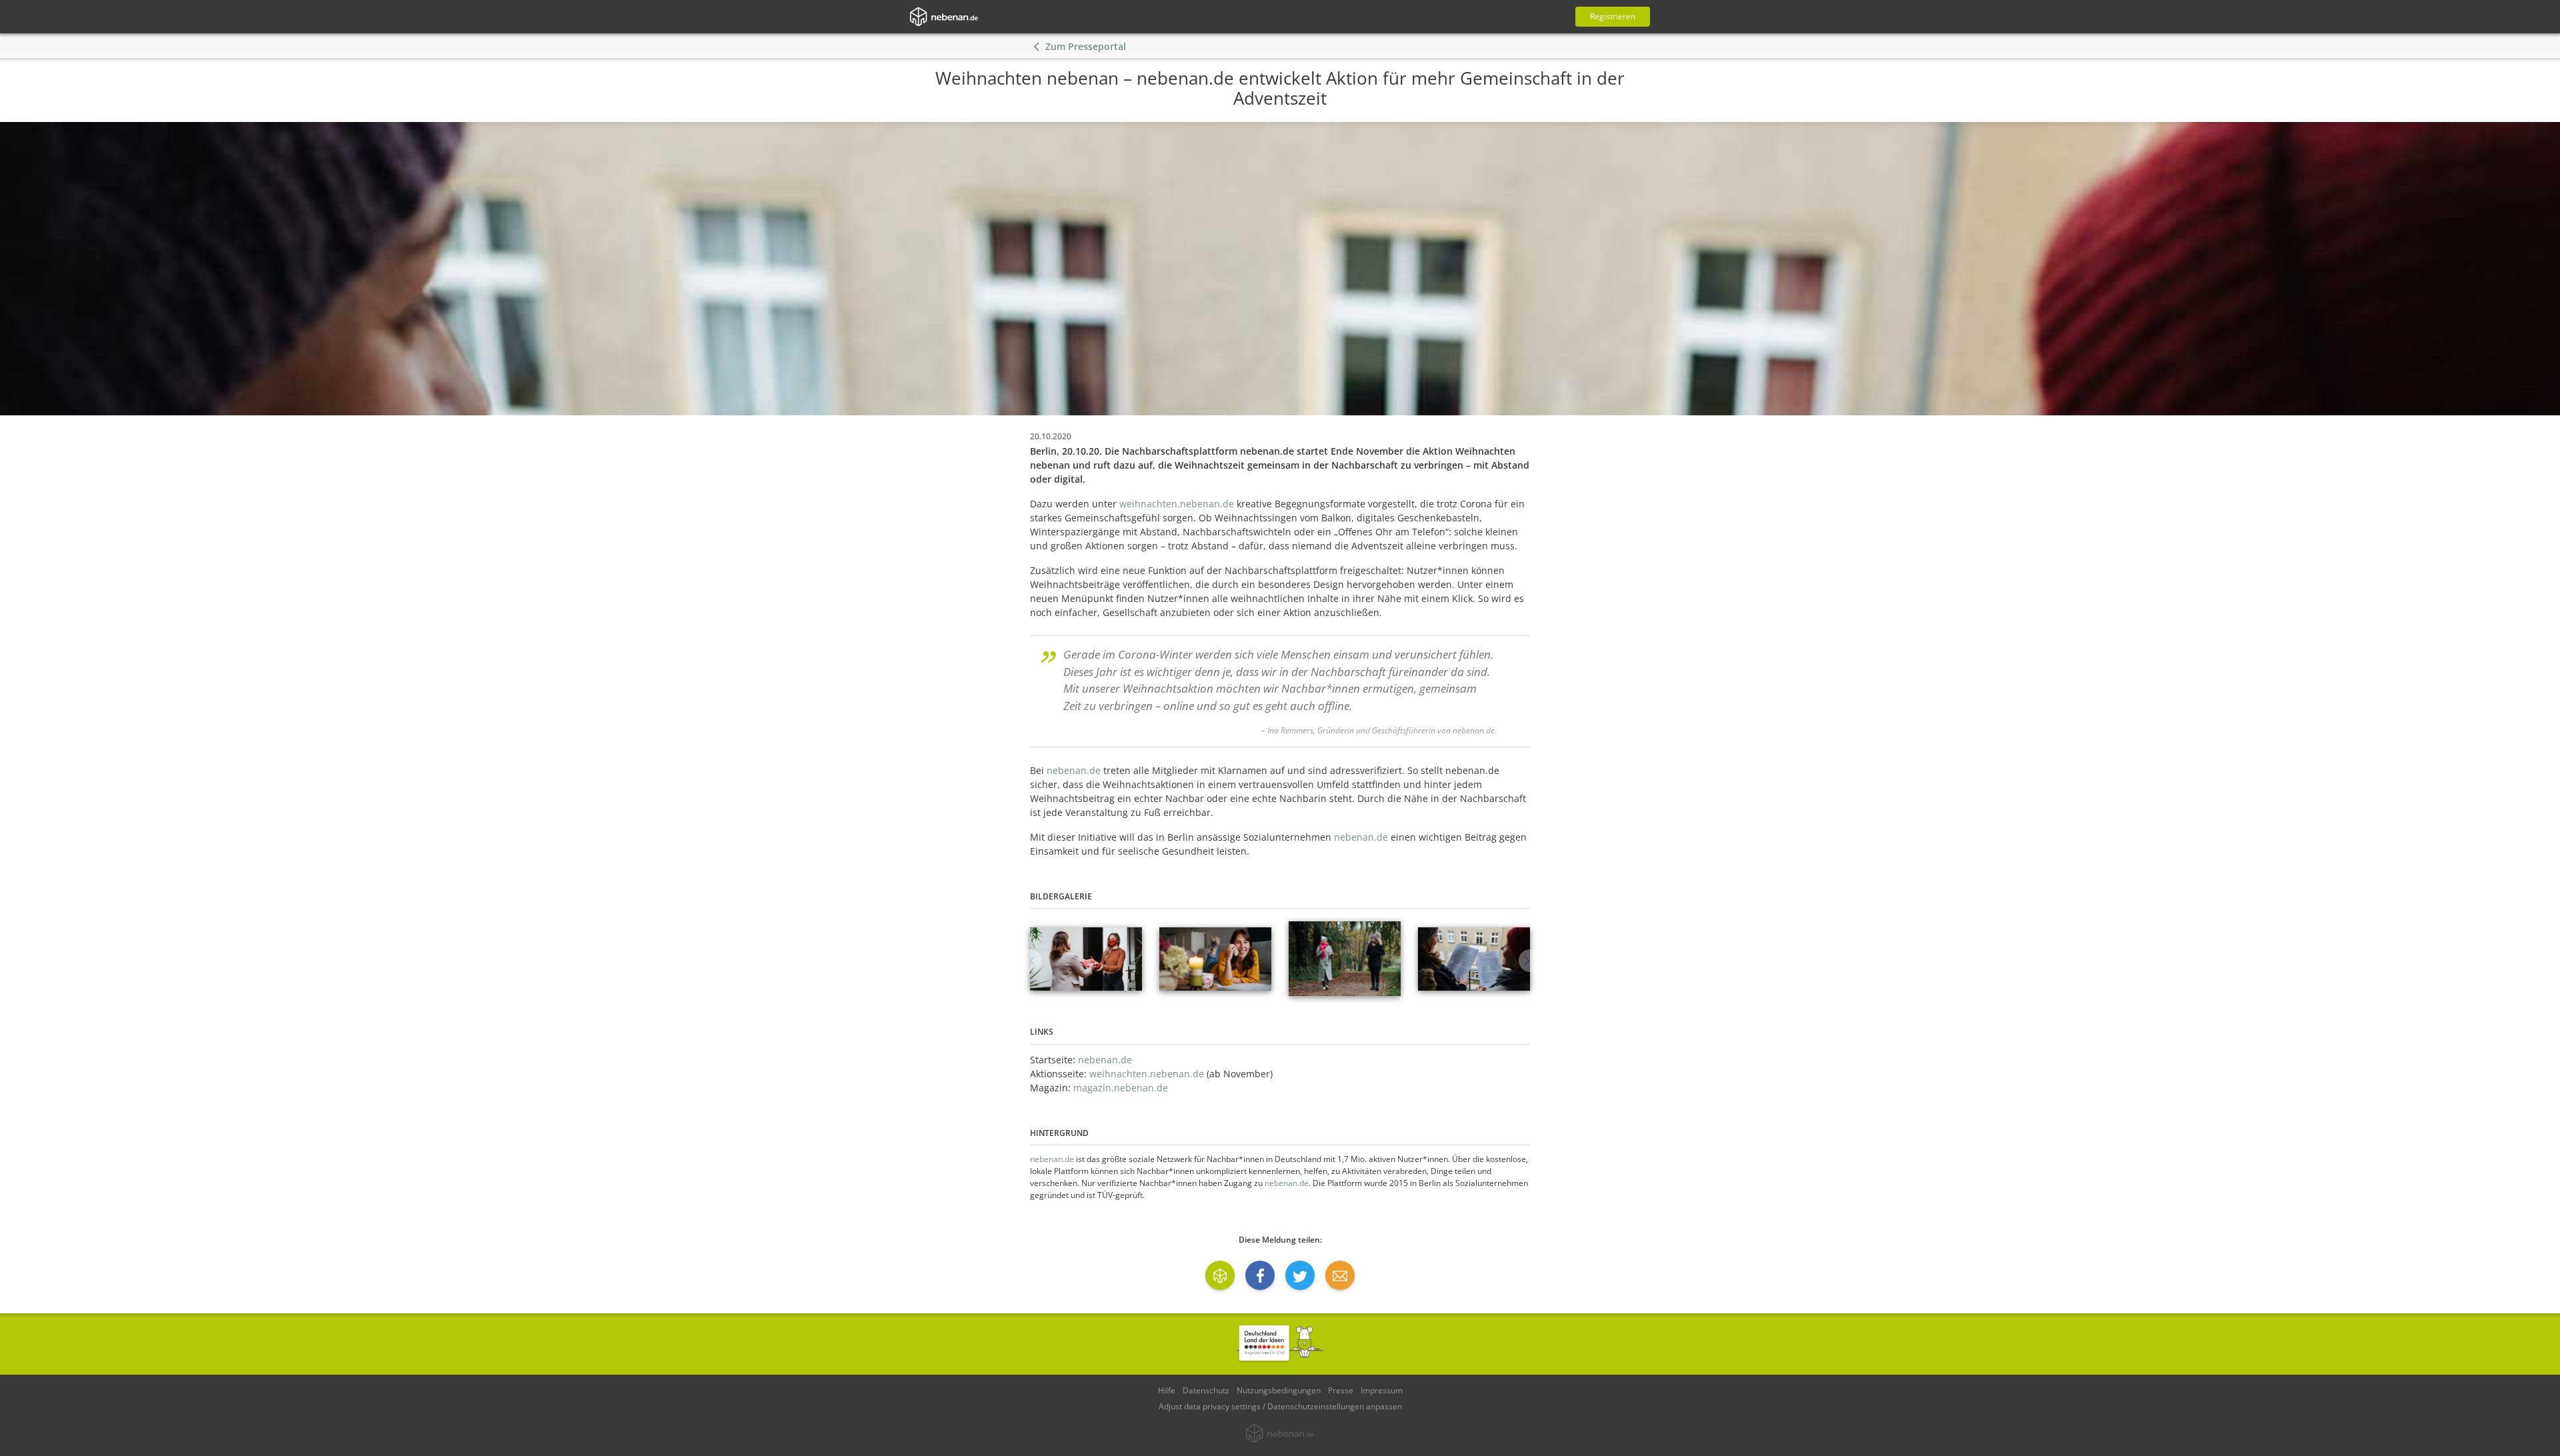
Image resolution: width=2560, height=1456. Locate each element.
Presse (1341, 1390)
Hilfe (1167, 1390)
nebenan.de (1074, 770)
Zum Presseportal (1086, 46)
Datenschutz (1206, 1390)
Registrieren (1613, 16)
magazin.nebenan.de (1121, 1088)
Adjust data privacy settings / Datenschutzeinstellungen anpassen (1280, 1406)
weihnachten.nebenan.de (1177, 504)
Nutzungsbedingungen (1279, 1390)
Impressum (1382, 1390)
